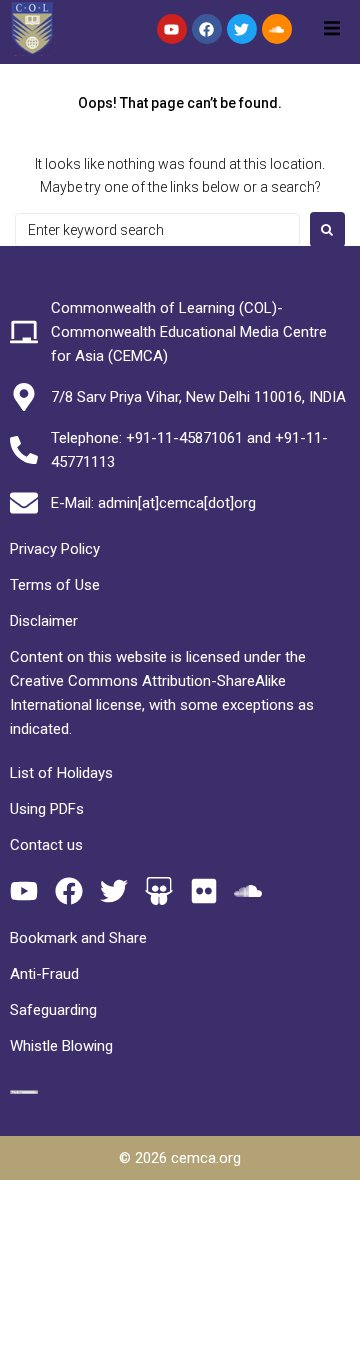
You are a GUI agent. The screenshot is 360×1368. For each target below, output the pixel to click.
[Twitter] (242, 29)
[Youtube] (172, 29)
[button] (332, 28)
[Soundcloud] (277, 29)
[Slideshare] (158, 891)
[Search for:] (157, 230)
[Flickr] (203, 891)
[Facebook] (207, 29)
